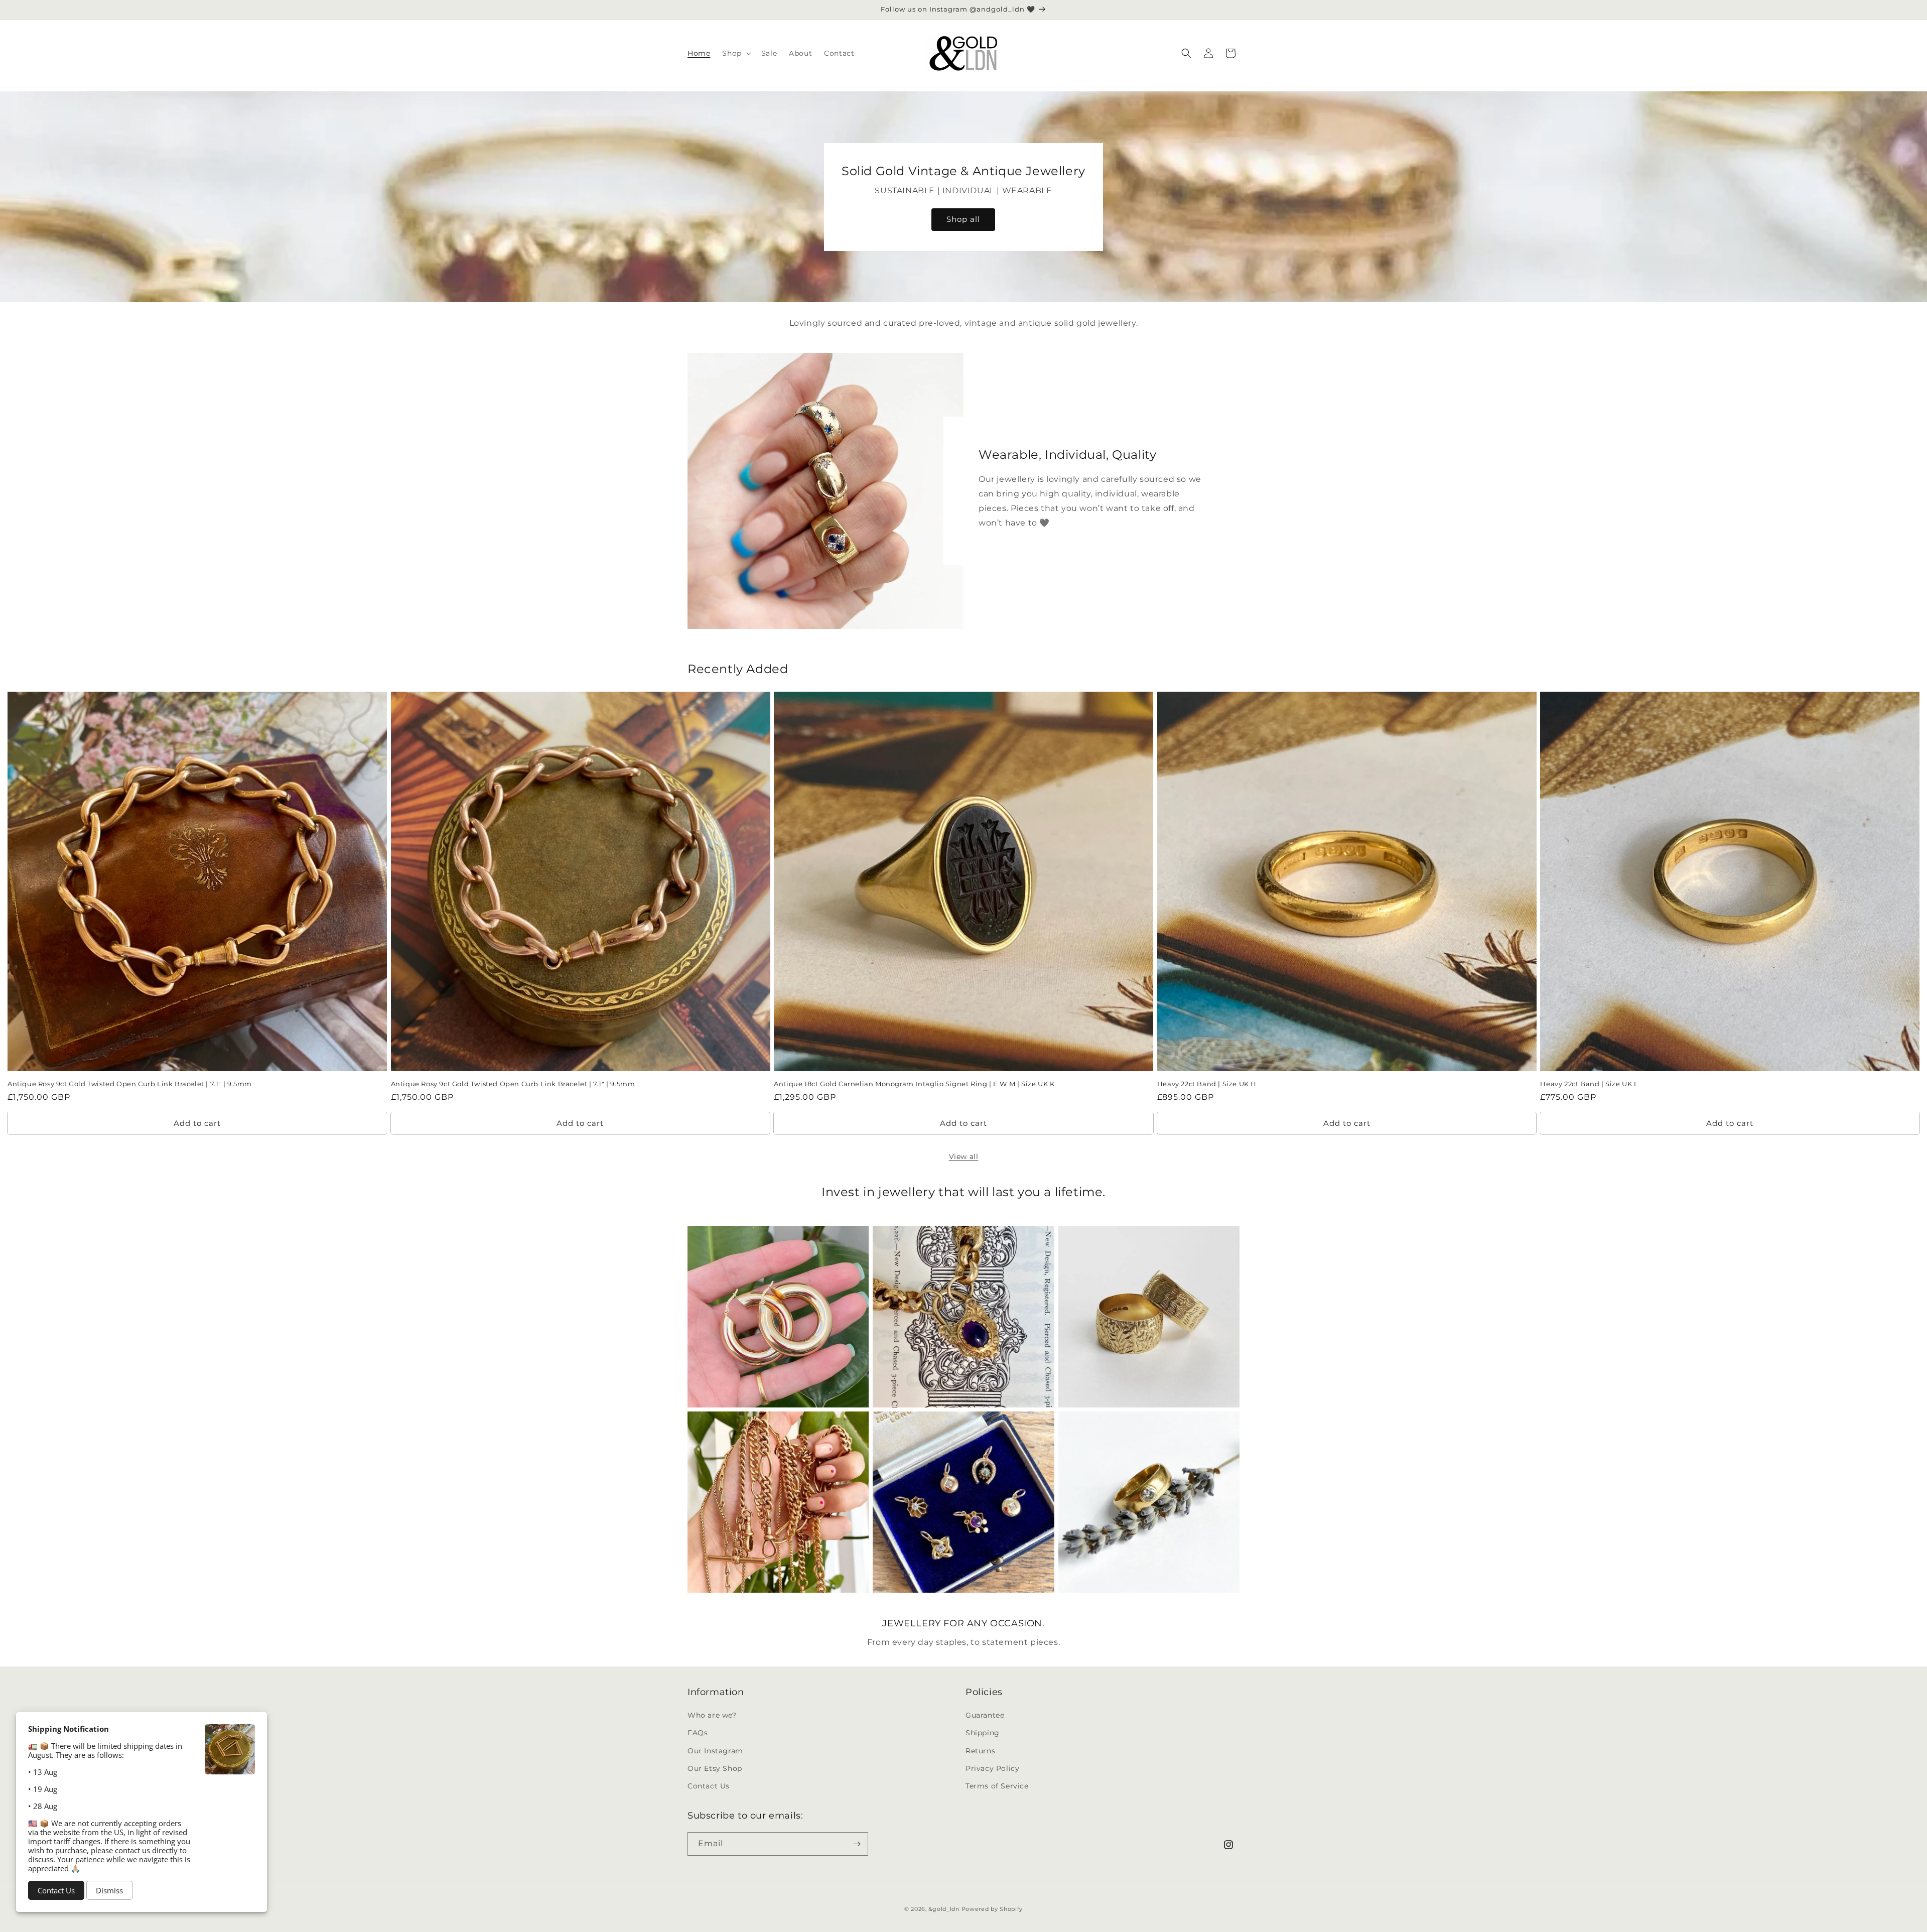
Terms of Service (997, 1786)
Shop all (964, 219)
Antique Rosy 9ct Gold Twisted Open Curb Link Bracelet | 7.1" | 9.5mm (130, 1084)
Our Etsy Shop (715, 1768)
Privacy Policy (992, 1768)
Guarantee (985, 1715)
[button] (735, 53)
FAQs (698, 1733)
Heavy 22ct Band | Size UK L (1589, 1084)
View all (964, 1156)
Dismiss (109, 1890)
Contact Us (709, 1786)
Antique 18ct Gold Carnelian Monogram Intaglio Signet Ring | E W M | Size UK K (914, 1084)
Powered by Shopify (992, 1909)
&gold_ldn (944, 1909)
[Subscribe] (857, 1844)
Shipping (983, 1733)
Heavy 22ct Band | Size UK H (1207, 1084)
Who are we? (712, 1715)
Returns (980, 1751)
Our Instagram (715, 1751)
